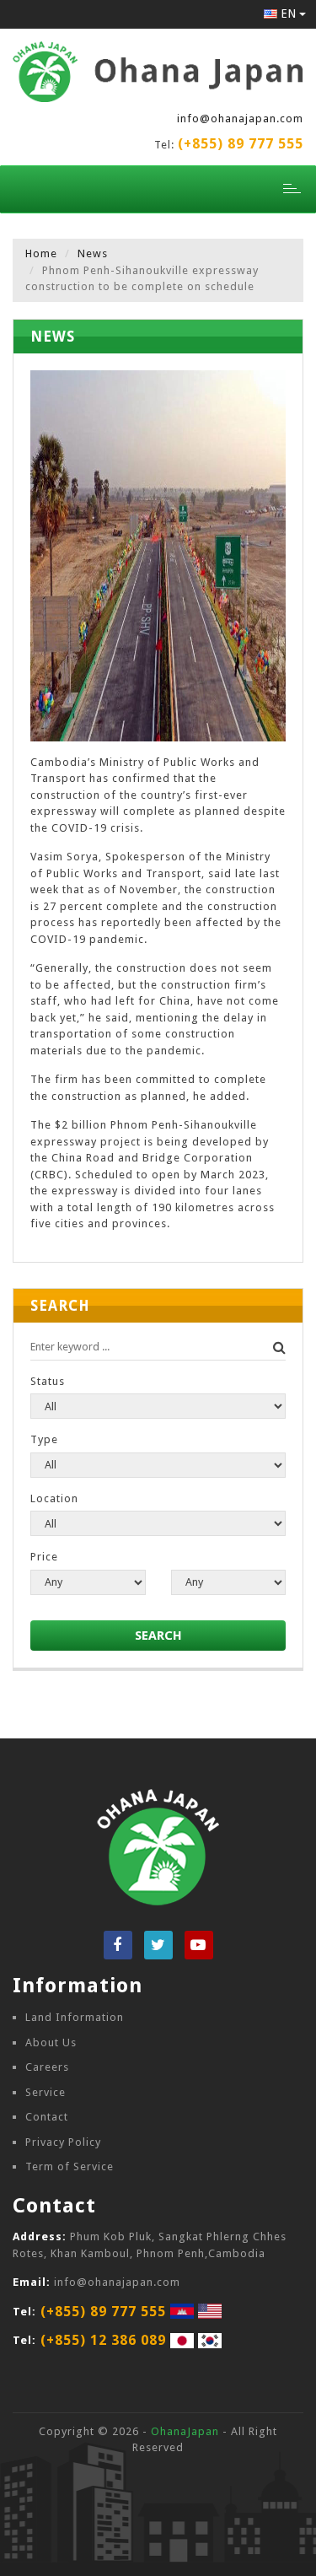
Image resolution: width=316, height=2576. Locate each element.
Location (54, 1498)
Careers (47, 2067)
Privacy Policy (63, 2142)
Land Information (75, 2017)
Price (44, 1557)
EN (285, 13)
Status (48, 1381)
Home (41, 253)
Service (46, 2092)
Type (44, 1439)
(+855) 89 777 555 (241, 144)
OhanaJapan (185, 2431)
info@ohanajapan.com (240, 119)
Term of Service (70, 2166)
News (93, 253)
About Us (51, 2042)
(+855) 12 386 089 (103, 2340)
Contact (47, 2117)
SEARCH (158, 1636)
